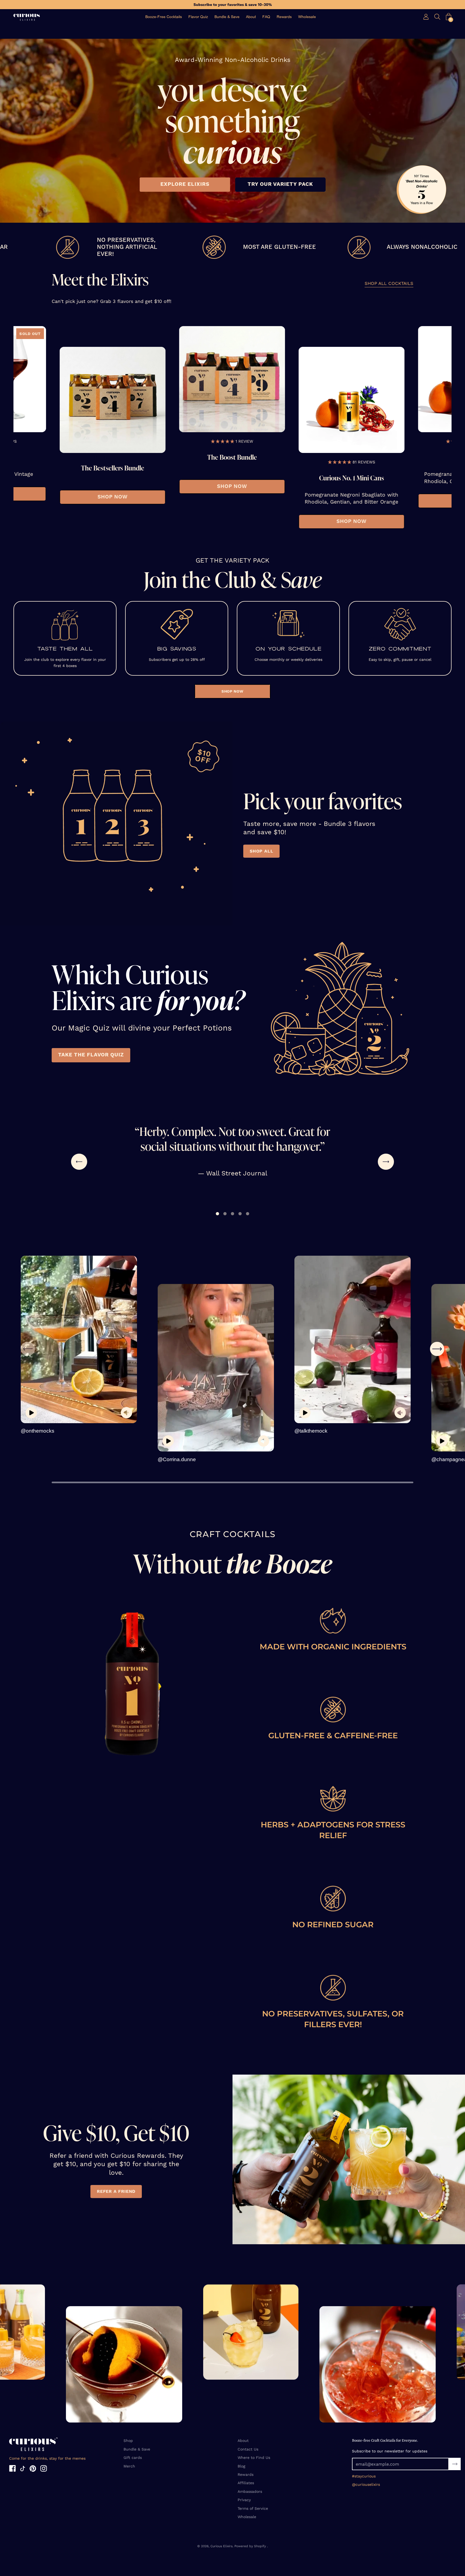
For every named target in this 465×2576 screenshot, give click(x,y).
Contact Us (248, 2449)
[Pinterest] (33, 2469)
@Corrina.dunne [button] (177, 1459)
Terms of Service (253, 2508)
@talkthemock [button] (311, 1431)
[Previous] (27, 427)
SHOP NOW (95, 497)
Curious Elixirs (221, 2546)
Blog (241, 2466)
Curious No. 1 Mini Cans (334, 478)
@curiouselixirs (366, 2484)
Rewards (284, 17)
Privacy (244, 2500)
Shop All (261, 851)
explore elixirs (185, 184)
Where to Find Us (254, 2458)
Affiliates (246, 2483)
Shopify (260, 2546)
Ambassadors (250, 2491)
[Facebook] (12, 2469)
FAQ (266, 17)
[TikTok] (23, 2469)
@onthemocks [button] (38, 1431)
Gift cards (133, 2458)
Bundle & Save (227, 17)
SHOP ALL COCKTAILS (389, 284)
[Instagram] (44, 2469)
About (251, 17)
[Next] (438, 427)
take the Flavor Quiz (91, 1055)
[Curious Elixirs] (27, 17)
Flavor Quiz (198, 17)
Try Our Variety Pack (280, 184)
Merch (129, 2466)
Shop (128, 2441)
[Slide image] (94, 400)
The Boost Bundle (214, 457)
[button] (449, 17)
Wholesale (307, 17)
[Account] (426, 17)
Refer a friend (116, 2191)
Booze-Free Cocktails (164, 17)
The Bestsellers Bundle (95, 468)
